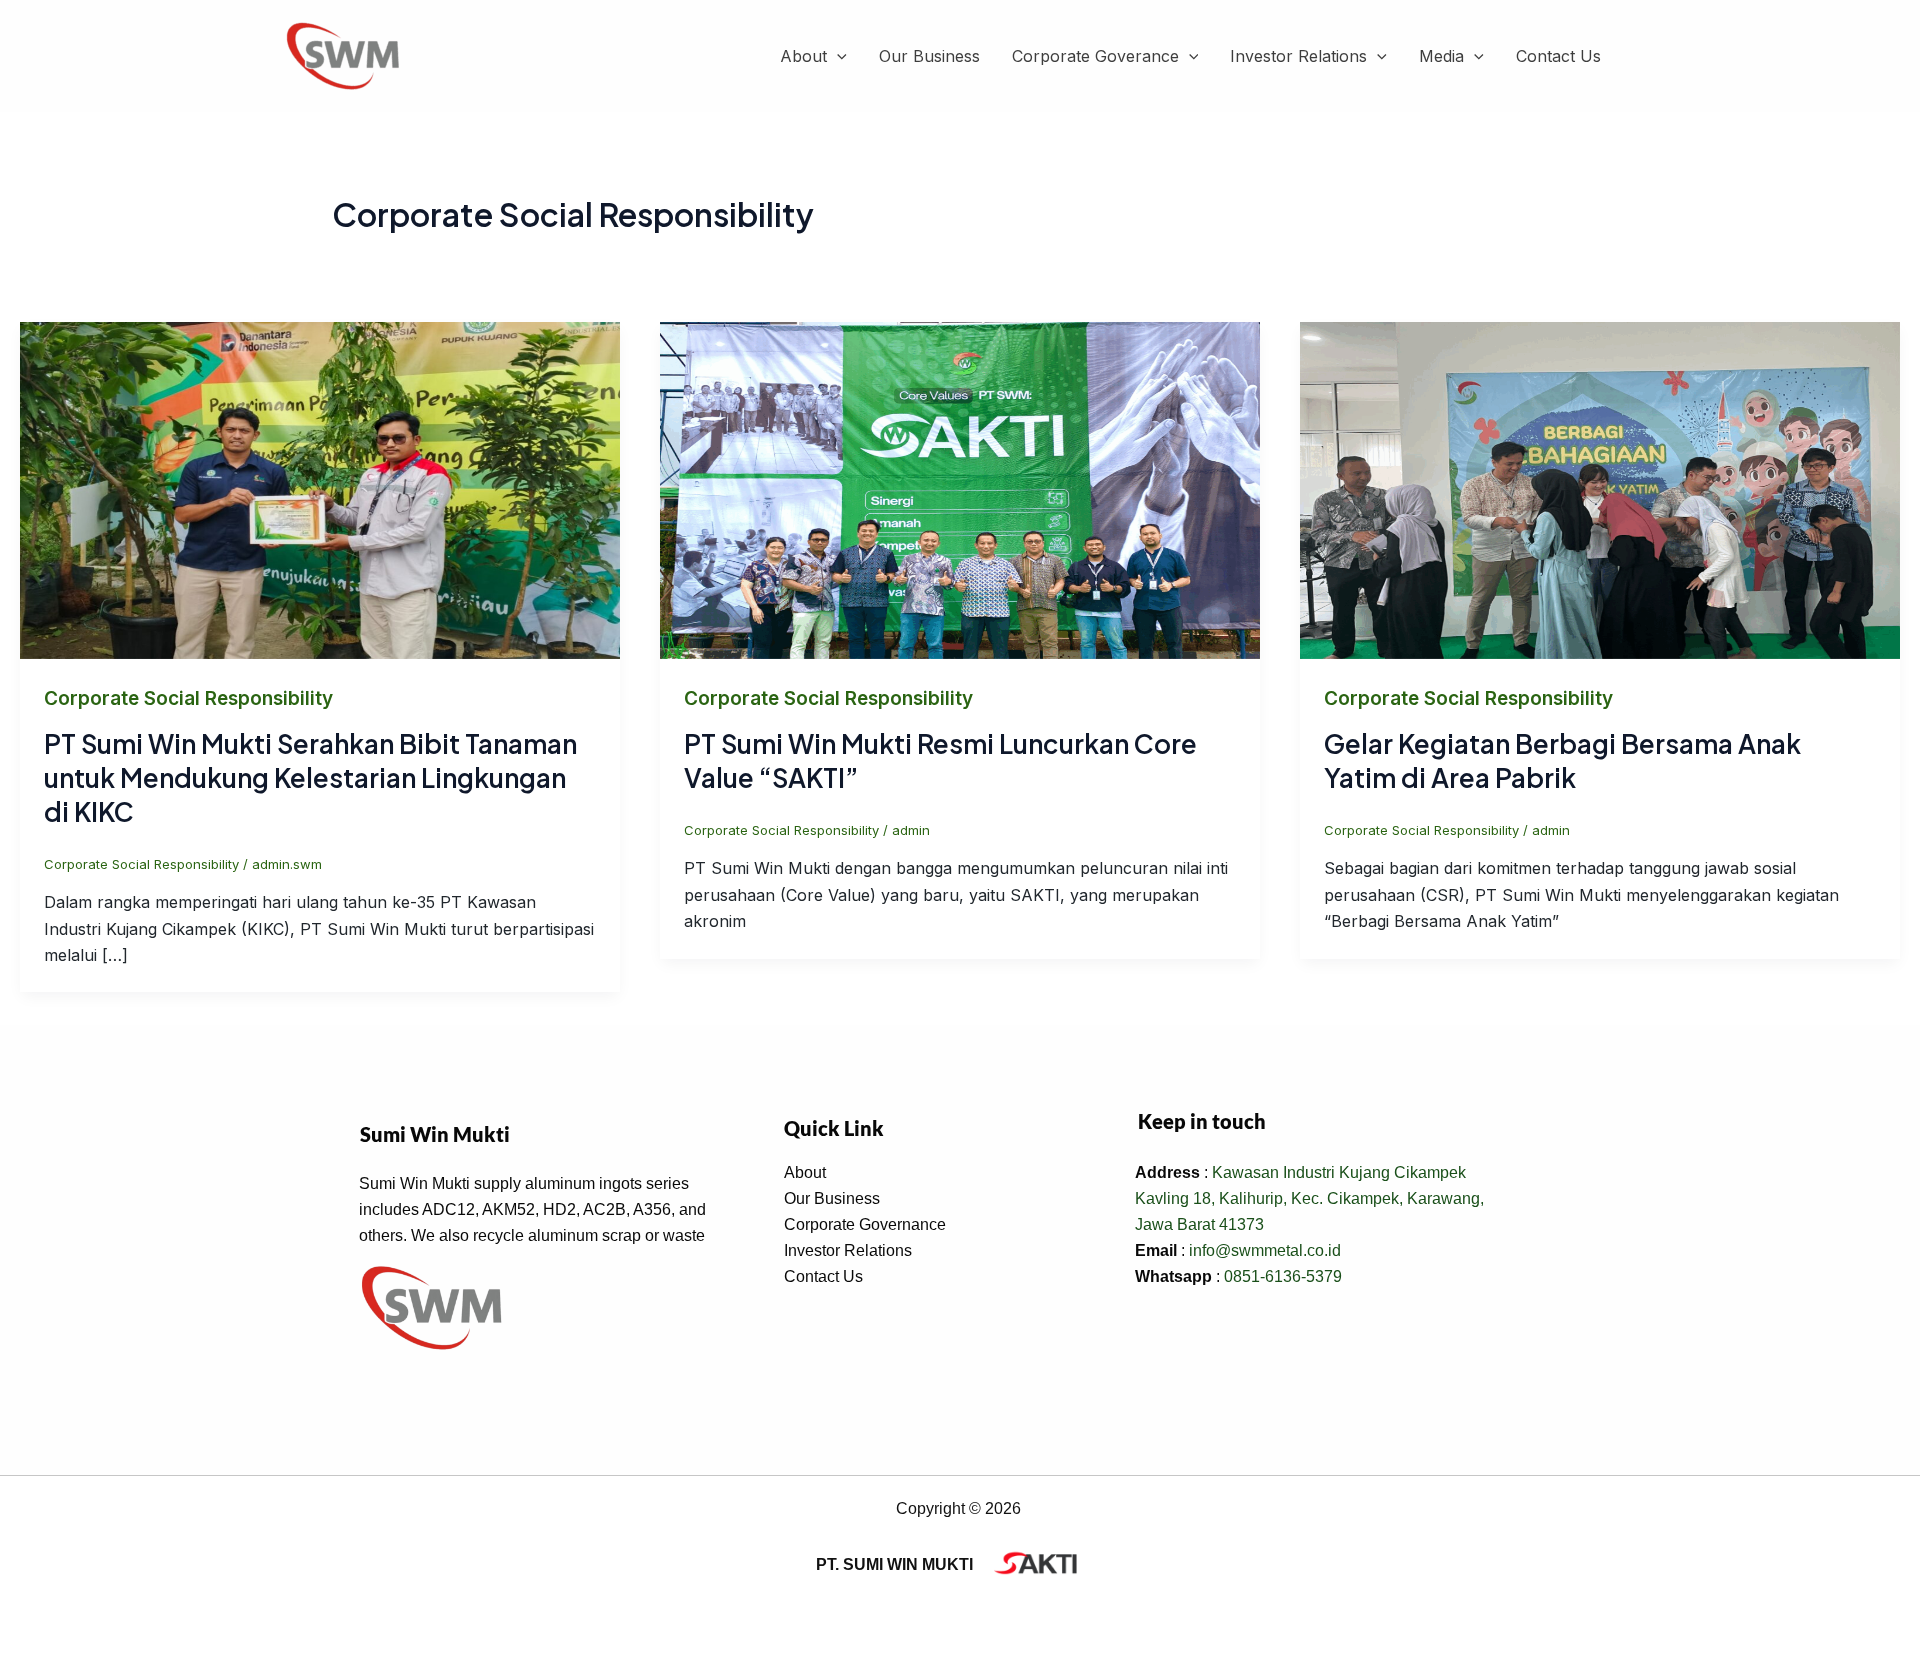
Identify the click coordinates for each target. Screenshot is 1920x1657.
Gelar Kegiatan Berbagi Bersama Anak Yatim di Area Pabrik (1562, 760)
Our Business (929, 56)
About (803, 56)
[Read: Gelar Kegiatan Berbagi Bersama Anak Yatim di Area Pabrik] (1600, 489)
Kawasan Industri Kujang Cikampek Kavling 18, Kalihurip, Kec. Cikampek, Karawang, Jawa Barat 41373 (1309, 1198)
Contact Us (1558, 56)
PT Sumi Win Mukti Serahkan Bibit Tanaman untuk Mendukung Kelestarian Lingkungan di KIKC (310, 777)
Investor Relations (1298, 56)
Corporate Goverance (1095, 56)
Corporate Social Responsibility (188, 698)
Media (1441, 56)
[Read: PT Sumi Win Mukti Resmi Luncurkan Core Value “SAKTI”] (960, 489)
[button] (837, 57)
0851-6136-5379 (1283, 1276)
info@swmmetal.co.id (1265, 1250)
